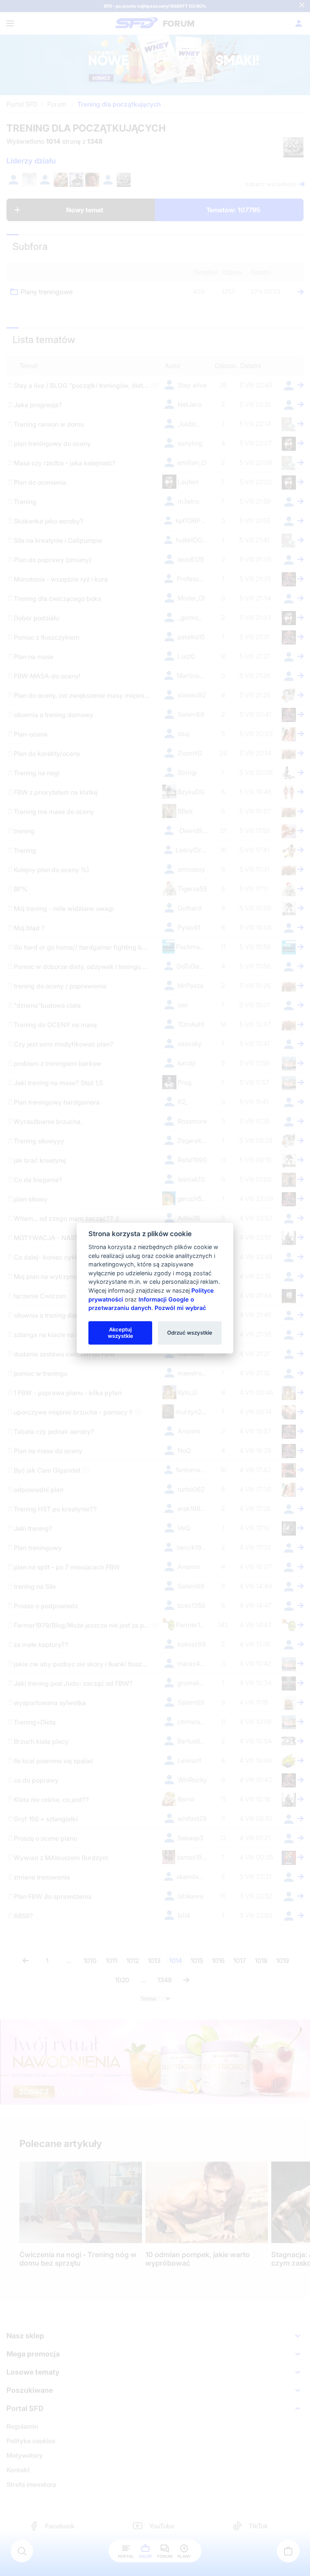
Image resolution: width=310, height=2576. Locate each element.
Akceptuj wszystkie (120, 1333)
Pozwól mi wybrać (180, 1308)
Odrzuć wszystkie (190, 1333)
